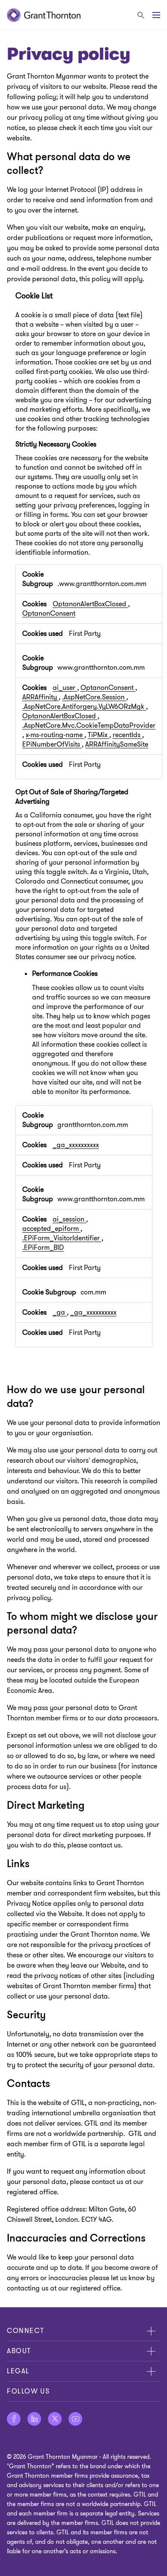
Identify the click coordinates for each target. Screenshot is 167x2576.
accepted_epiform (51, 1229)
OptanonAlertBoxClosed (90, 604)
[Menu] (156, 15)
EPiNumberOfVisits (52, 744)
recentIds (127, 735)
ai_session (69, 1219)
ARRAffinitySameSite (117, 744)
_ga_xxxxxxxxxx (76, 1145)
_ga (60, 1312)
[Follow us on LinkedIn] (34, 2419)
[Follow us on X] (55, 2419)
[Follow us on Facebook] (14, 2419)
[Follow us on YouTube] (75, 2419)
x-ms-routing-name (55, 735)
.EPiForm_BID (43, 1248)
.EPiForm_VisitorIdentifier (62, 1238)
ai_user (65, 688)
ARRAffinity (40, 697)
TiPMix (98, 735)
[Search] (141, 15)
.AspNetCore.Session (94, 697)
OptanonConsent (49, 614)
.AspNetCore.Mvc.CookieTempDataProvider (89, 726)
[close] (151, 2331)
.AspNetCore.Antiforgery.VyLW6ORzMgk (84, 707)
